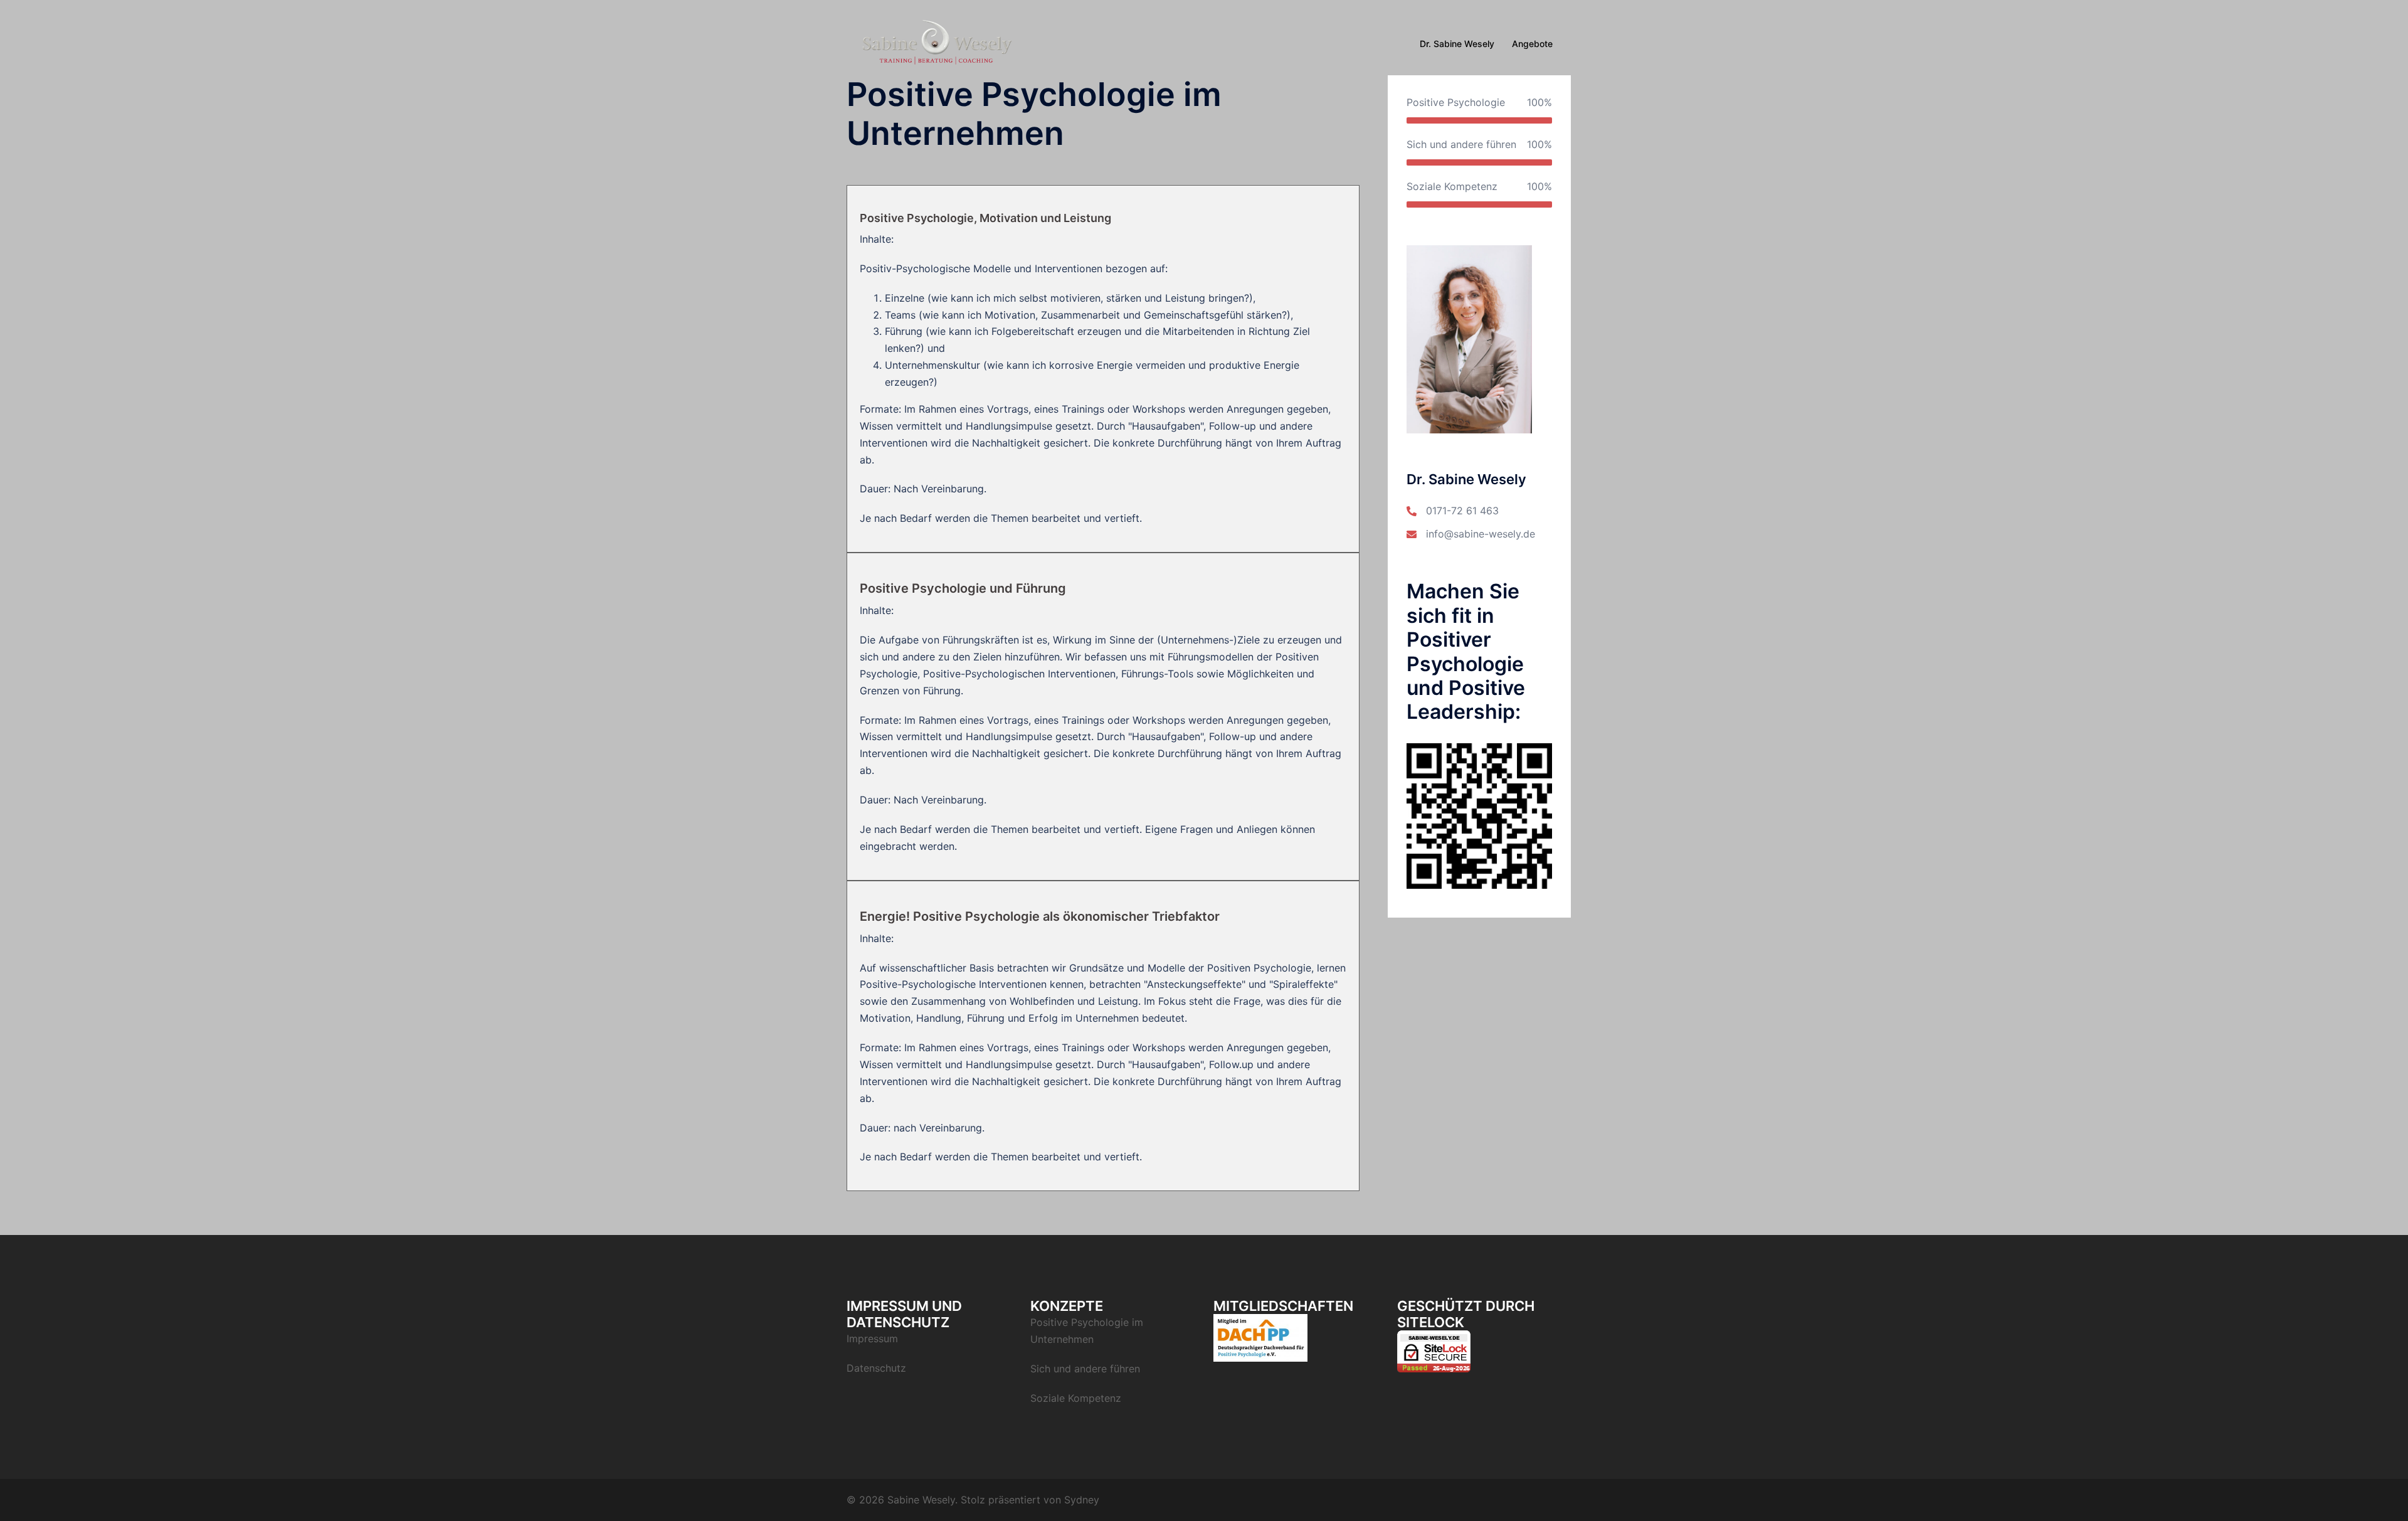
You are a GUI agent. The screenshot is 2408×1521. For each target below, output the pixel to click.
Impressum (872, 1338)
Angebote (1532, 44)
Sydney (1082, 1500)
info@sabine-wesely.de (1481, 534)
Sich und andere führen (1085, 1369)
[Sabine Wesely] (935, 43)
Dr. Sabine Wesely (1457, 44)
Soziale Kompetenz (1076, 1398)
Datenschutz (876, 1368)
